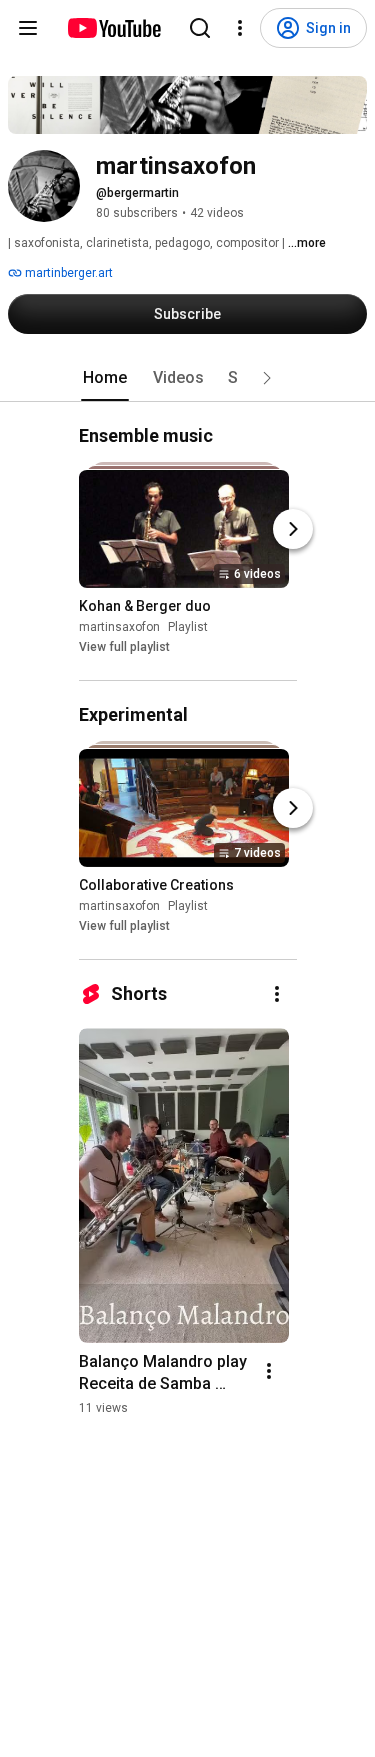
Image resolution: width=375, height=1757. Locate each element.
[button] (267, 378)
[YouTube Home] (113, 28)
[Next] (293, 529)
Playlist (188, 627)
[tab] (105, 378)
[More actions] (277, 994)
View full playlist (124, 647)
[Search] (200, 28)
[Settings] (240, 28)
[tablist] (188, 378)
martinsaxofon (119, 627)
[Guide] (28, 28)
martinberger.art (67, 273)
